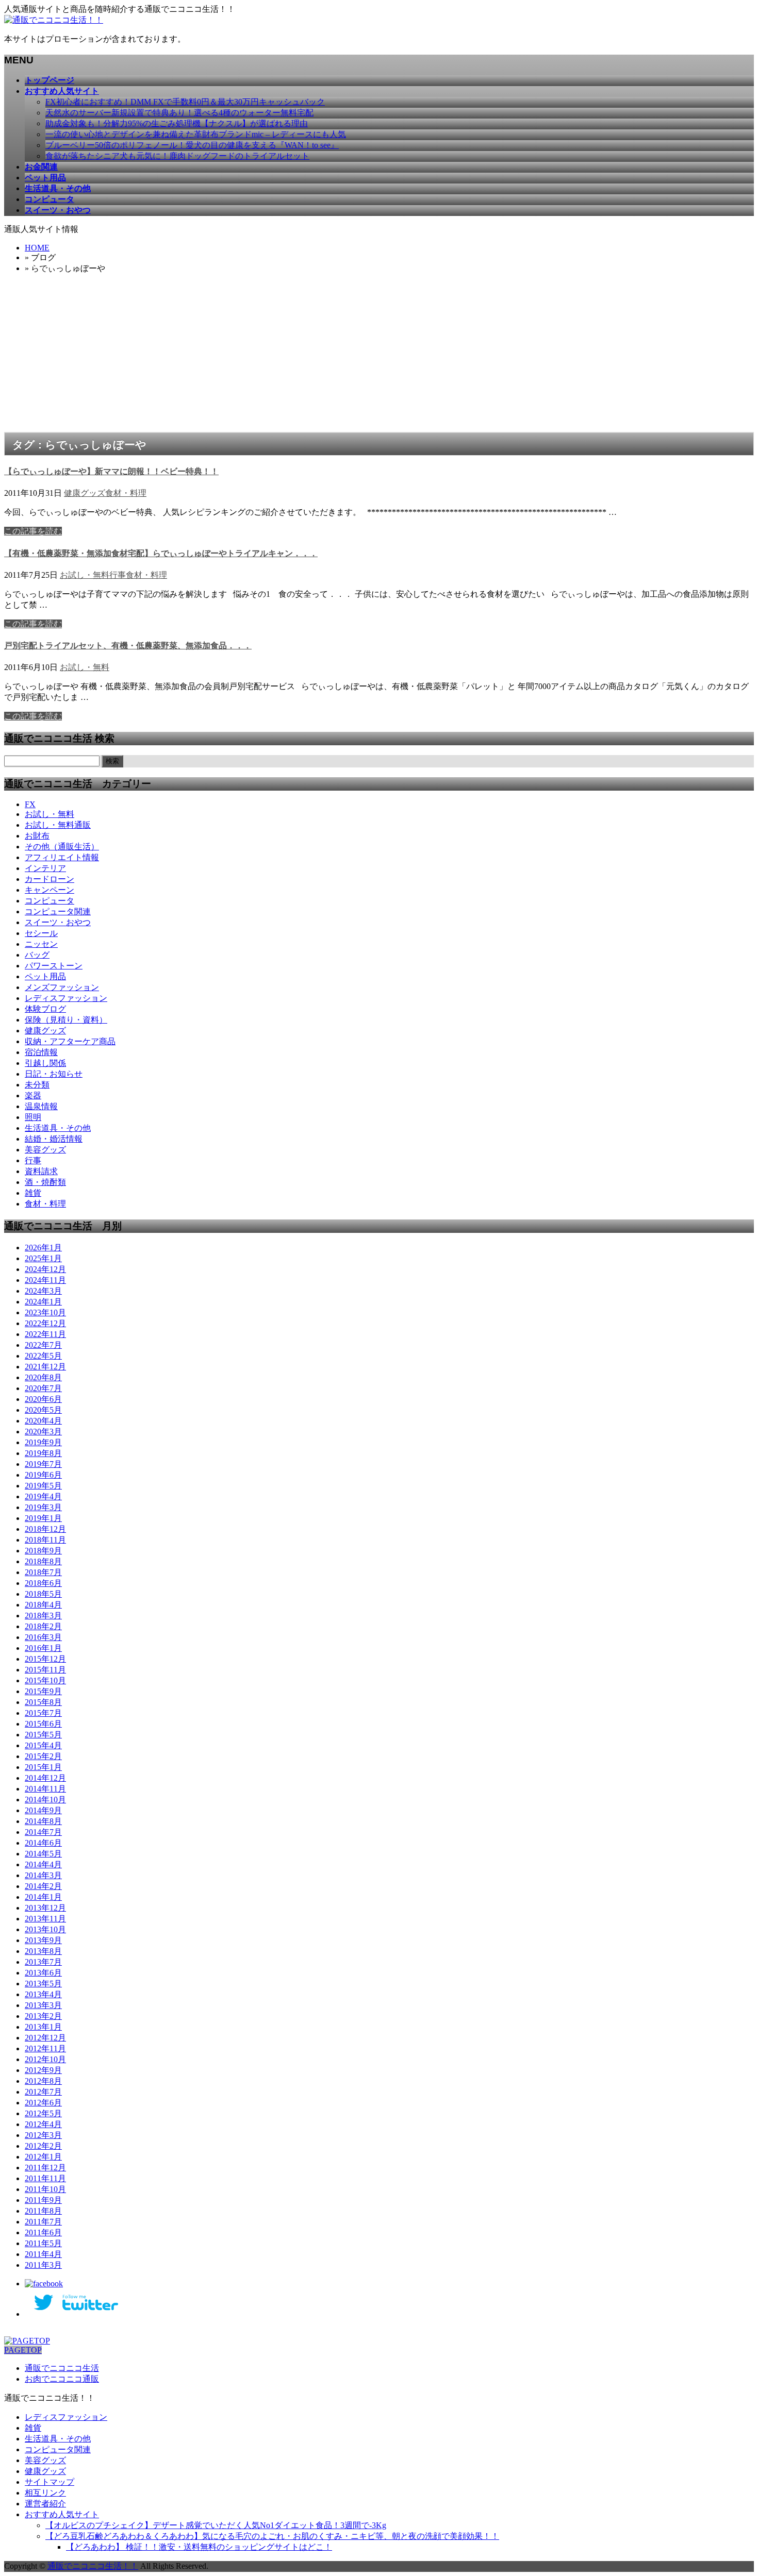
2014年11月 (45, 1789)
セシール (41, 933)
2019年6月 (43, 1475)
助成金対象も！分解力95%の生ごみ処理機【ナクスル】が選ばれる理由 (177, 123)
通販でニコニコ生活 (62, 2368)
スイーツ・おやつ (58, 922)
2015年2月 (43, 1756)
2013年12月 (45, 1908)
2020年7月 (43, 1388)
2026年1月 (43, 1248)
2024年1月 (43, 1302)
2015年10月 (45, 1680)
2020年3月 (43, 1432)
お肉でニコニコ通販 (62, 2379)
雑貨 (33, 1193)
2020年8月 (43, 1377)
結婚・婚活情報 (54, 1139)
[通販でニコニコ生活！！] (54, 20)
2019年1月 (43, 1518)
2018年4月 (43, 1605)
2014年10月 (45, 1800)
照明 (33, 1117)
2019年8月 (43, 1453)
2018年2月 (43, 1626)
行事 (118, 575)
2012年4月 (43, 2124)
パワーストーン (54, 966)
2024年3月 (43, 1291)
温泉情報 (41, 1106)
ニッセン (41, 944)
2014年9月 (43, 1810)
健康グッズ (85, 493)
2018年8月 (43, 1561)
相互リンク (45, 2493)
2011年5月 (43, 2243)
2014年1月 (43, 1897)
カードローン (50, 879)
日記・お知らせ (54, 1074)
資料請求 (41, 1171)
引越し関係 (45, 1063)
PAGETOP (23, 2350)
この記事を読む (33, 531)
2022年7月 (43, 1345)
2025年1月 (43, 1258)
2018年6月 (43, 1583)
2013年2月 (43, 2016)
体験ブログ (45, 1009)
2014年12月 (45, 1778)
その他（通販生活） (62, 847)
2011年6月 (43, 2232)
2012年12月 (45, 2038)
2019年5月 (43, 1486)
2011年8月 (43, 2211)
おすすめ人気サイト (62, 2514)
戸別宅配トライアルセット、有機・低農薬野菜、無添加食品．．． (128, 646)
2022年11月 (45, 1334)
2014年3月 (43, 1875)
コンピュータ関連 (58, 911)
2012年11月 (45, 2048)
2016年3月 (43, 1637)
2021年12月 (45, 1367)
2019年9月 (43, 1442)
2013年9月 (43, 1940)
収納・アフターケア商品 (70, 1041)
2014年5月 (43, 1854)
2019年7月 (43, 1464)
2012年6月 (43, 2103)
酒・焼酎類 (45, 1182)
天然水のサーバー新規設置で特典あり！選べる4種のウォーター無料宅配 (179, 113)
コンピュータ (50, 901)
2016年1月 (43, 1648)
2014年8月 (43, 1821)
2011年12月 (45, 2168)
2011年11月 (45, 2178)
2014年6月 (43, 1843)
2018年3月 (43, 1616)
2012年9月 (43, 2070)
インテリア (45, 868)
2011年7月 (43, 2222)
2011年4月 (43, 2254)
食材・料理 (126, 493)
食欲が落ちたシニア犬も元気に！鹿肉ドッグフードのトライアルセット (177, 156)
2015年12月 (45, 1659)
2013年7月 (43, 1962)
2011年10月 (45, 2189)
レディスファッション (66, 998)
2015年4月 (43, 1745)
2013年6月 (43, 1973)
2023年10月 (45, 1312)
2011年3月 (43, 2265)
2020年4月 (43, 1421)
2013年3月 (43, 2005)
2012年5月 (43, 2113)
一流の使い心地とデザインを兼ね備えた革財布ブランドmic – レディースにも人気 (196, 134)
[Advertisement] (379, 355)
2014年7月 (43, 1832)
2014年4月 (43, 1864)
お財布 (37, 836)
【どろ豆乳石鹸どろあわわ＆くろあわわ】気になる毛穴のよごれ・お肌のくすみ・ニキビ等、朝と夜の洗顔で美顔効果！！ (272, 2536)
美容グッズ (45, 1150)
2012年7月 (43, 2092)
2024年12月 (45, 1269)
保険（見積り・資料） (66, 1020)
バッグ (37, 955)
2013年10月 (45, 1929)
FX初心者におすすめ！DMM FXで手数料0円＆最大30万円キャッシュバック (185, 102)
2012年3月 (43, 2135)
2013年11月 (45, 1919)
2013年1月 (43, 2027)
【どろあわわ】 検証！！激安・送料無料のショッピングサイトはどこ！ (199, 2547)
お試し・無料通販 (58, 825)
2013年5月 (43, 1984)
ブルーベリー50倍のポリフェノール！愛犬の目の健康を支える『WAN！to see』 (192, 145)
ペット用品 (45, 976)
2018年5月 (43, 1594)
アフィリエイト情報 (62, 857)
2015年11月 (45, 1670)
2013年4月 (43, 1994)
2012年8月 (43, 2081)
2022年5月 (43, 1356)
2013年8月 (43, 1951)
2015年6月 (43, 1724)
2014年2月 (43, 1886)
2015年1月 (43, 1767)
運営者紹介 (45, 2504)
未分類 (37, 1085)
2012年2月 (43, 2146)
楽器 (33, 1095)
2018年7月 (43, 1572)
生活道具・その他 (58, 1128)
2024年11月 (45, 1280)
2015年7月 (43, 1713)
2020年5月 (43, 1410)
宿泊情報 (41, 1052)
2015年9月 (43, 1691)
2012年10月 (45, 2059)
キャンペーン (50, 890)
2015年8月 (43, 1702)
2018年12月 (45, 1529)
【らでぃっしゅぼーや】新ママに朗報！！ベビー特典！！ (111, 471)
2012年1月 (43, 2157)
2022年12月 (45, 1323)
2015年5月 (43, 1735)
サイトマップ (50, 2482)
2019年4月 (43, 1496)
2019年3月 (43, 1507)
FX (30, 804)
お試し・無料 (85, 575)
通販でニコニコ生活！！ (93, 2566)
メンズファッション (62, 987)
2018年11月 (45, 1540)
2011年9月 (43, 2200)
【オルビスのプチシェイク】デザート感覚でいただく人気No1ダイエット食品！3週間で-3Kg (216, 2525)
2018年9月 (43, 1551)
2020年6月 (43, 1399)
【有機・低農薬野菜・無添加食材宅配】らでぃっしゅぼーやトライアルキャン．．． (161, 553)
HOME (37, 248)
